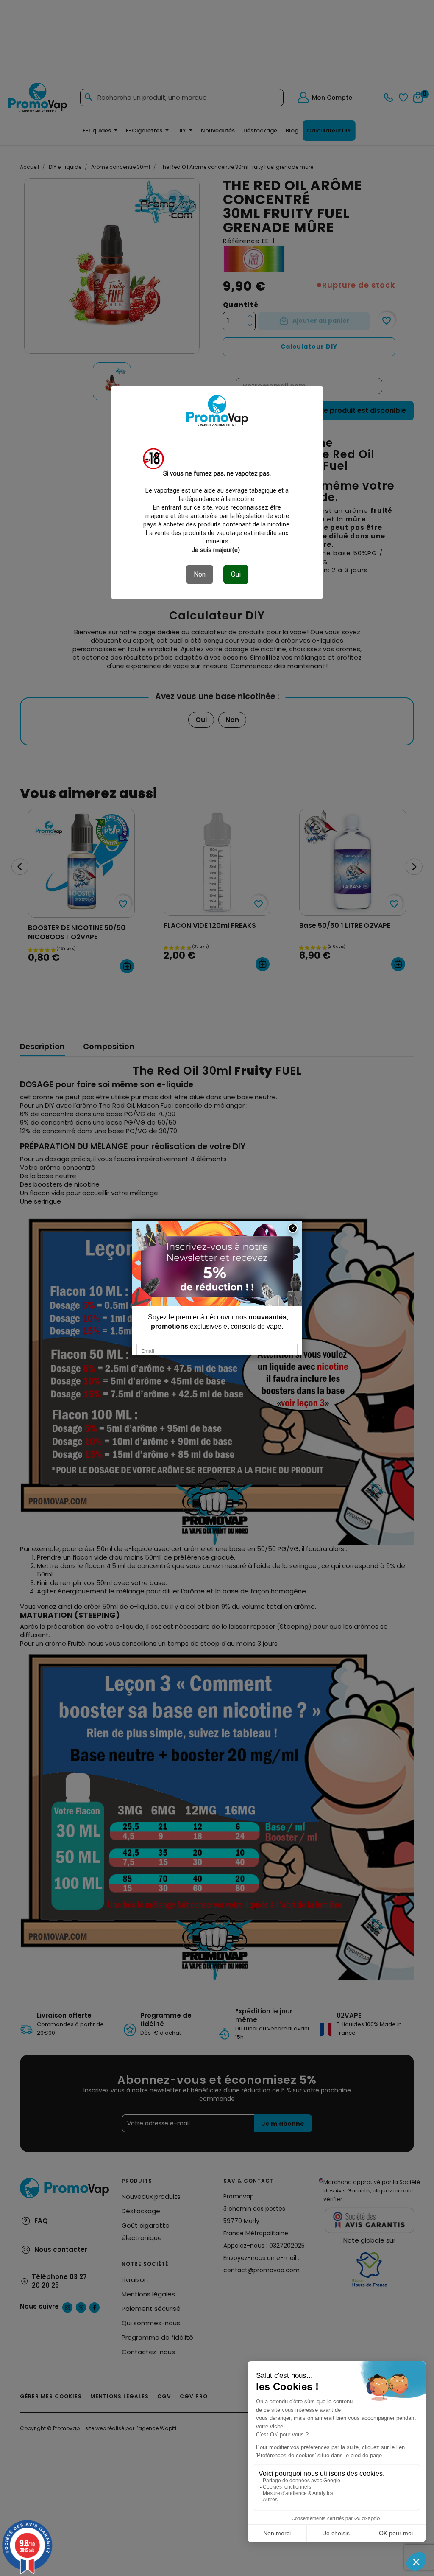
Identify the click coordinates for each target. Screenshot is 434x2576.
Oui (236, 574)
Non (200, 574)
